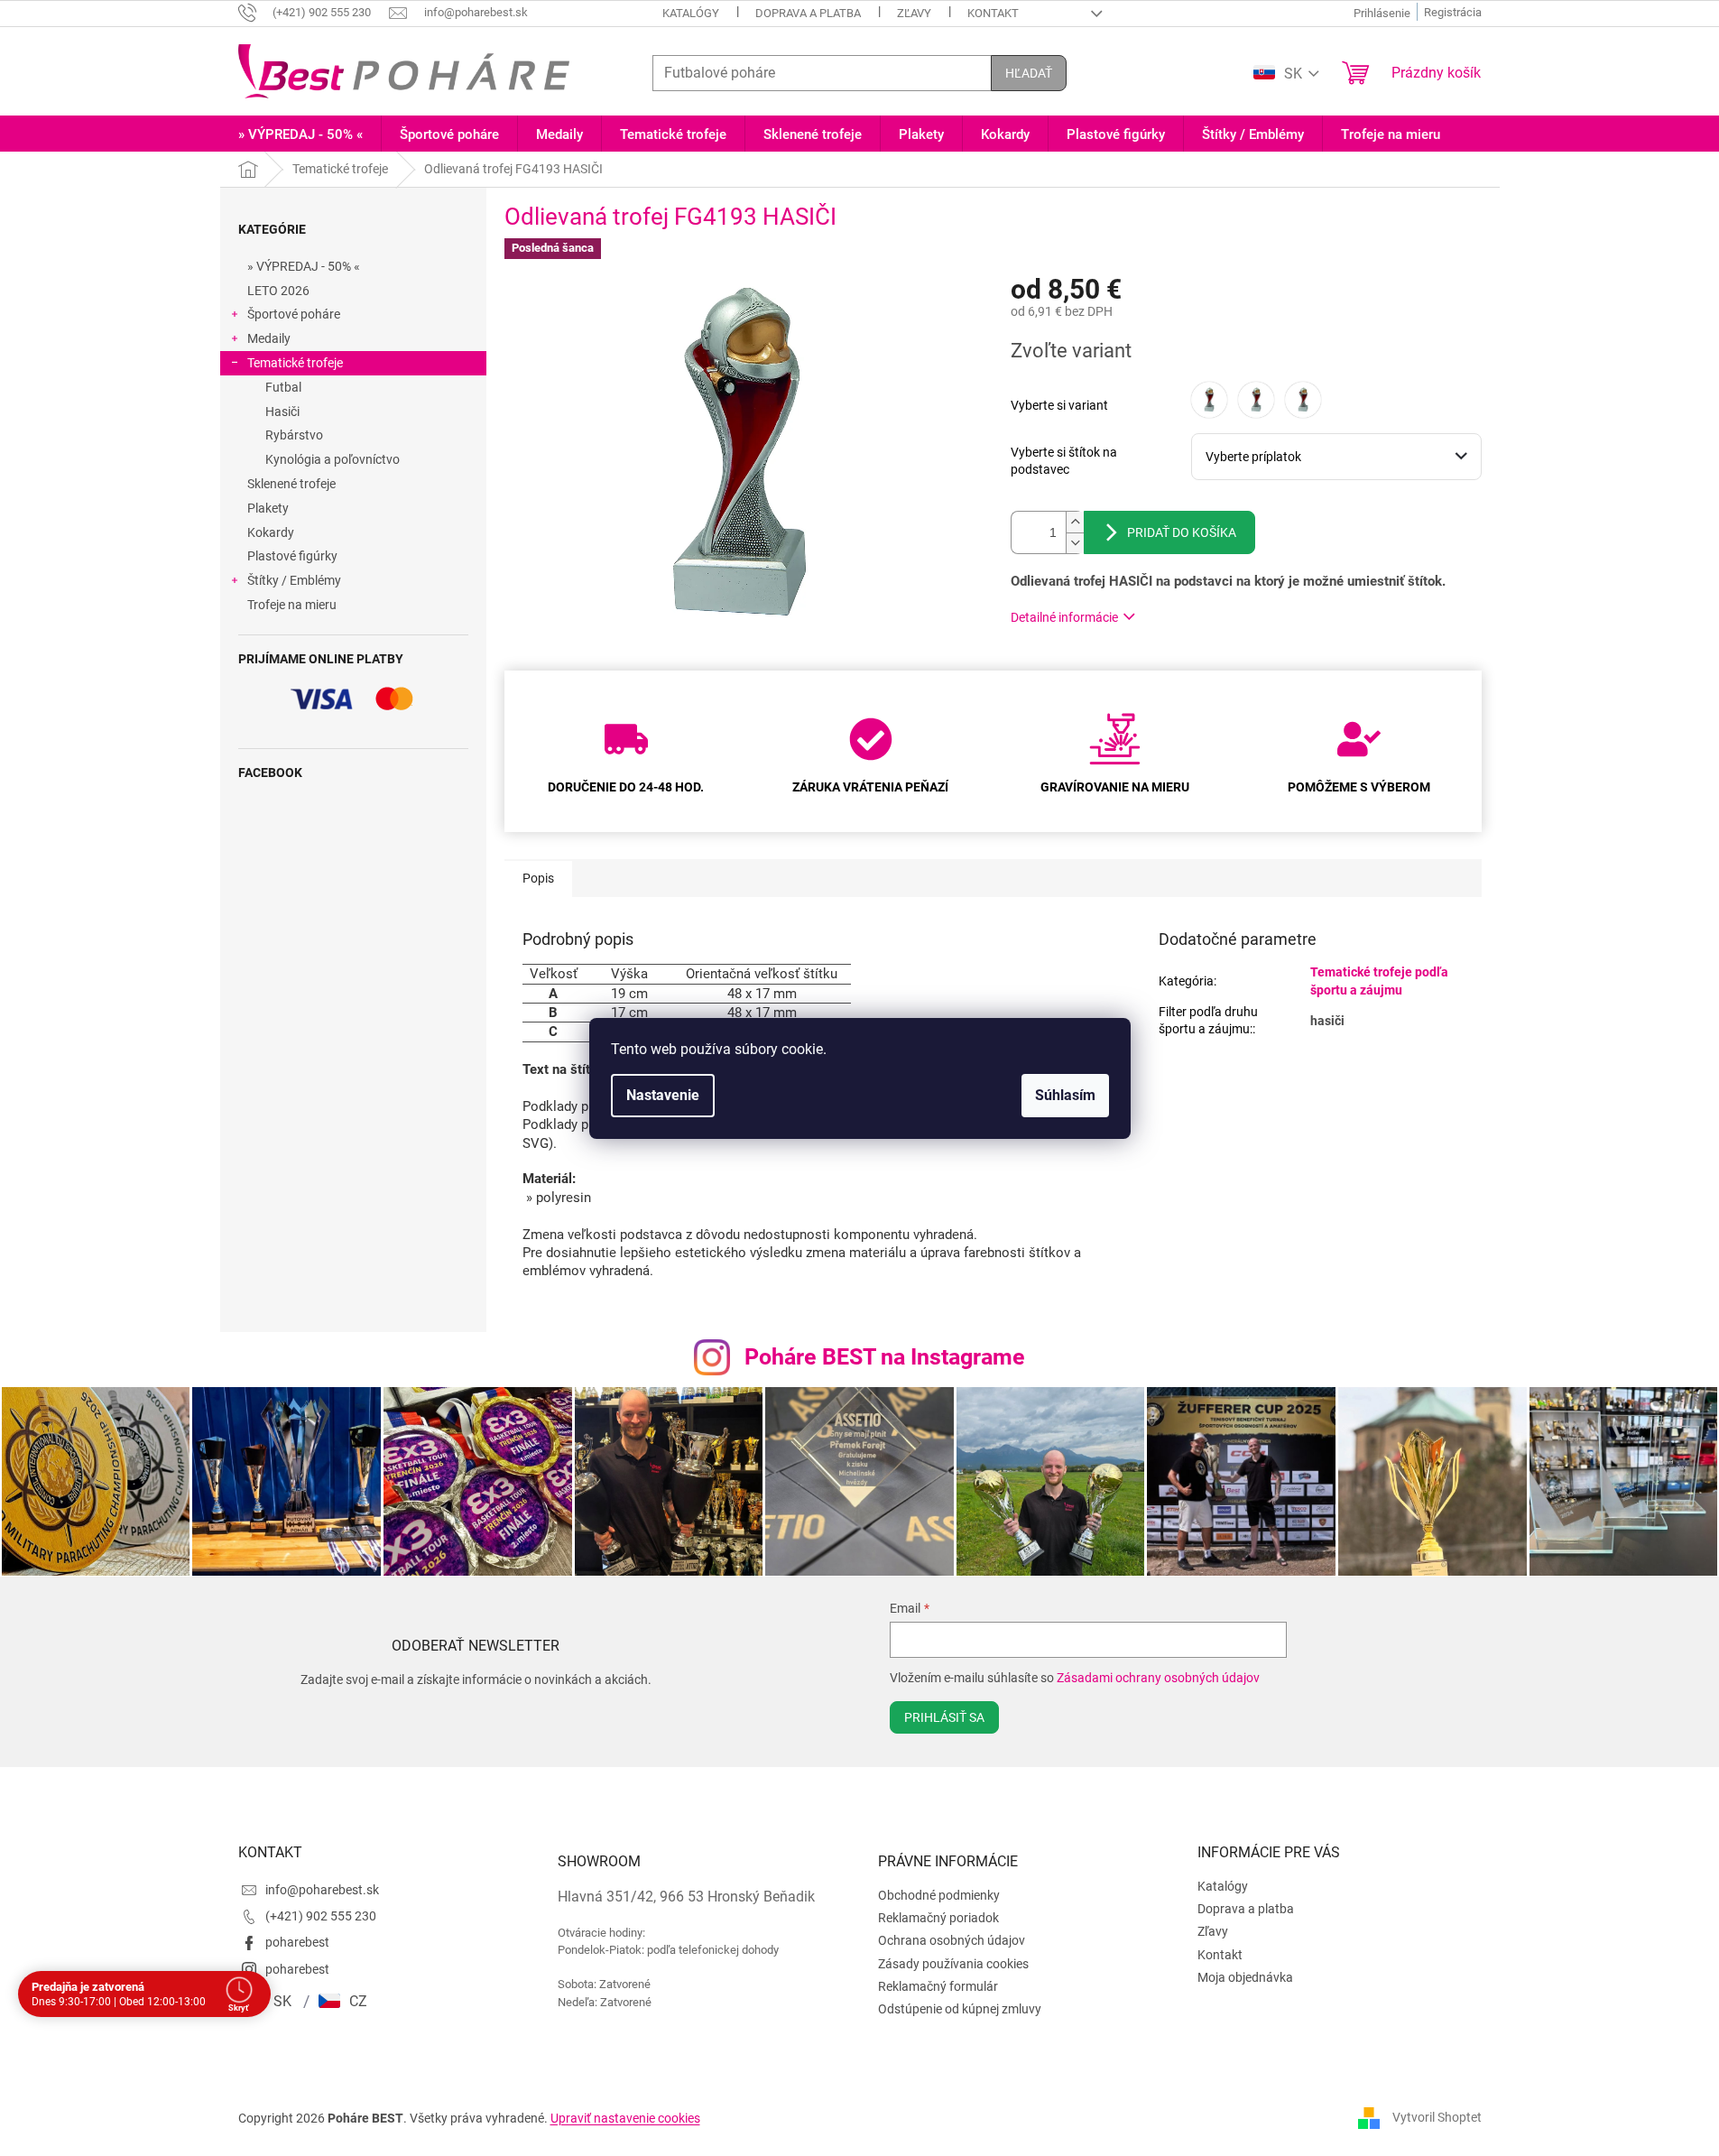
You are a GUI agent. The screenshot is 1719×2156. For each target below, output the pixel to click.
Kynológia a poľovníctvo (333, 459)
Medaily (269, 338)
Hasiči (282, 412)
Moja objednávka (1245, 1977)
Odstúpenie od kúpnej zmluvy (960, 2009)
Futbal (283, 387)
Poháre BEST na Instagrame (885, 1357)
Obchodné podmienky (939, 1895)
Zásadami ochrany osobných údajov (1158, 1678)
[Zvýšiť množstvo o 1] (1075, 522)
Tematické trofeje (295, 363)
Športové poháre (294, 314)
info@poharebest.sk (322, 1890)
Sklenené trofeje (291, 484)
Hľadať (1029, 73)
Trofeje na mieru (292, 605)
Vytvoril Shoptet (1437, 2117)
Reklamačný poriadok (938, 1918)
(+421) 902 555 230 (321, 1916)
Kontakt (993, 13)
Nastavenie (663, 1095)
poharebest (297, 1942)
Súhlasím (1065, 1095)
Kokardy (271, 532)
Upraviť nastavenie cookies (625, 2118)
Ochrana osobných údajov (952, 1940)
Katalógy (691, 13)
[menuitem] (300, 135)
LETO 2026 (278, 291)
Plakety (268, 508)
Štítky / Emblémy (294, 580)
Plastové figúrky (292, 556)
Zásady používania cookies (953, 1964)
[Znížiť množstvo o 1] (1075, 543)
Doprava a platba (808, 13)
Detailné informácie (1064, 617)
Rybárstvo (294, 435)
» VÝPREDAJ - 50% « (304, 266)
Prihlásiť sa (944, 1717)
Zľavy (914, 13)
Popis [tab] (538, 878)
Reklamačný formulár (938, 1986)
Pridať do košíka (1182, 532)
